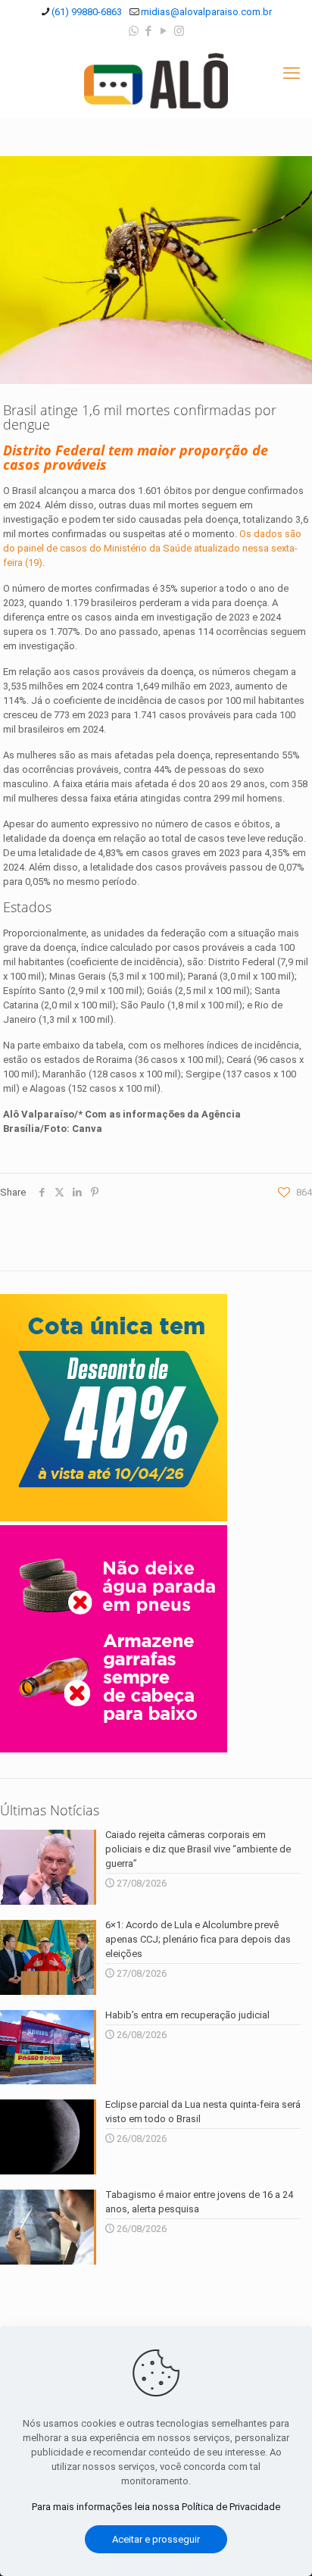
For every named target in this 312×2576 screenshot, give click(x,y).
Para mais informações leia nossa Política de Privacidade (156, 2507)
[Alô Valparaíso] (156, 80)
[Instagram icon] (179, 31)
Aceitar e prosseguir (156, 2539)
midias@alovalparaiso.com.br (206, 12)
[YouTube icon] (164, 31)
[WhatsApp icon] (134, 31)
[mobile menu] (292, 73)
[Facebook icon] (149, 31)
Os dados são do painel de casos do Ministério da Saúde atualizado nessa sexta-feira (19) (152, 548)
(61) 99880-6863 (87, 12)
